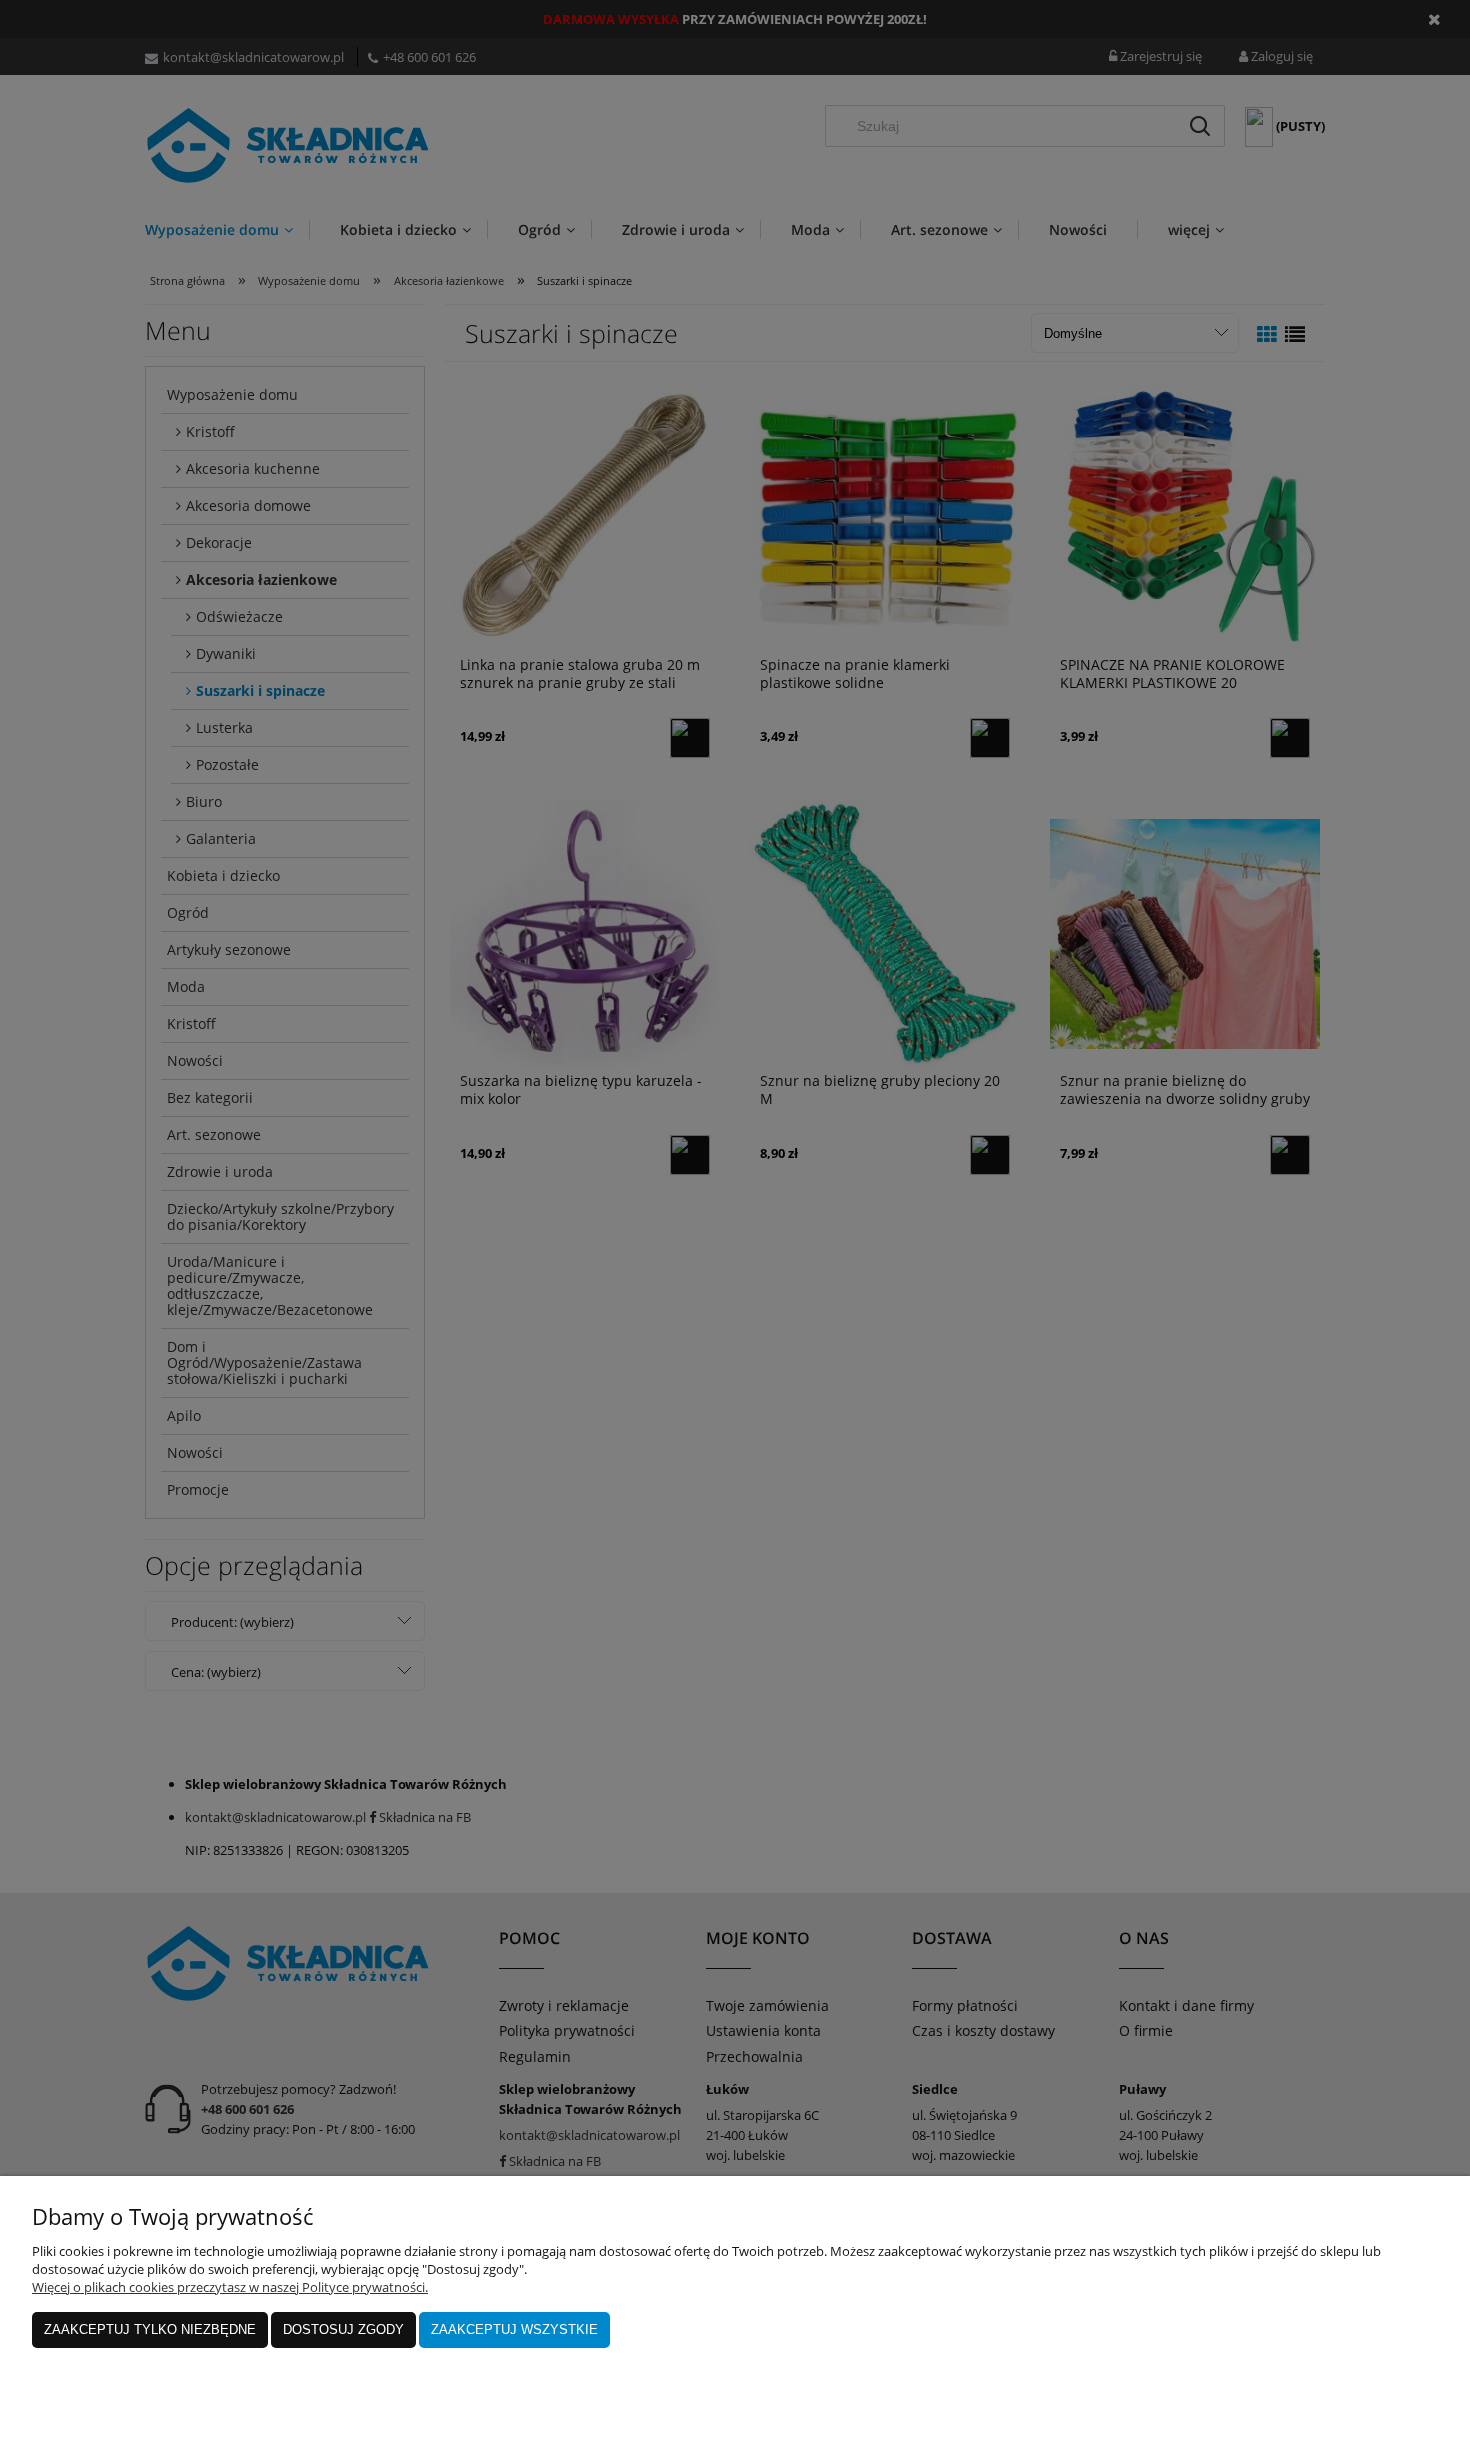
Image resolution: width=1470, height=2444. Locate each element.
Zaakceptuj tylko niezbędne (150, 2329)
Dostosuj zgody (343, 2329)
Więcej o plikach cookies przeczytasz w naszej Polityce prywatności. (230, 2287)
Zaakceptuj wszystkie (514, 2329)
